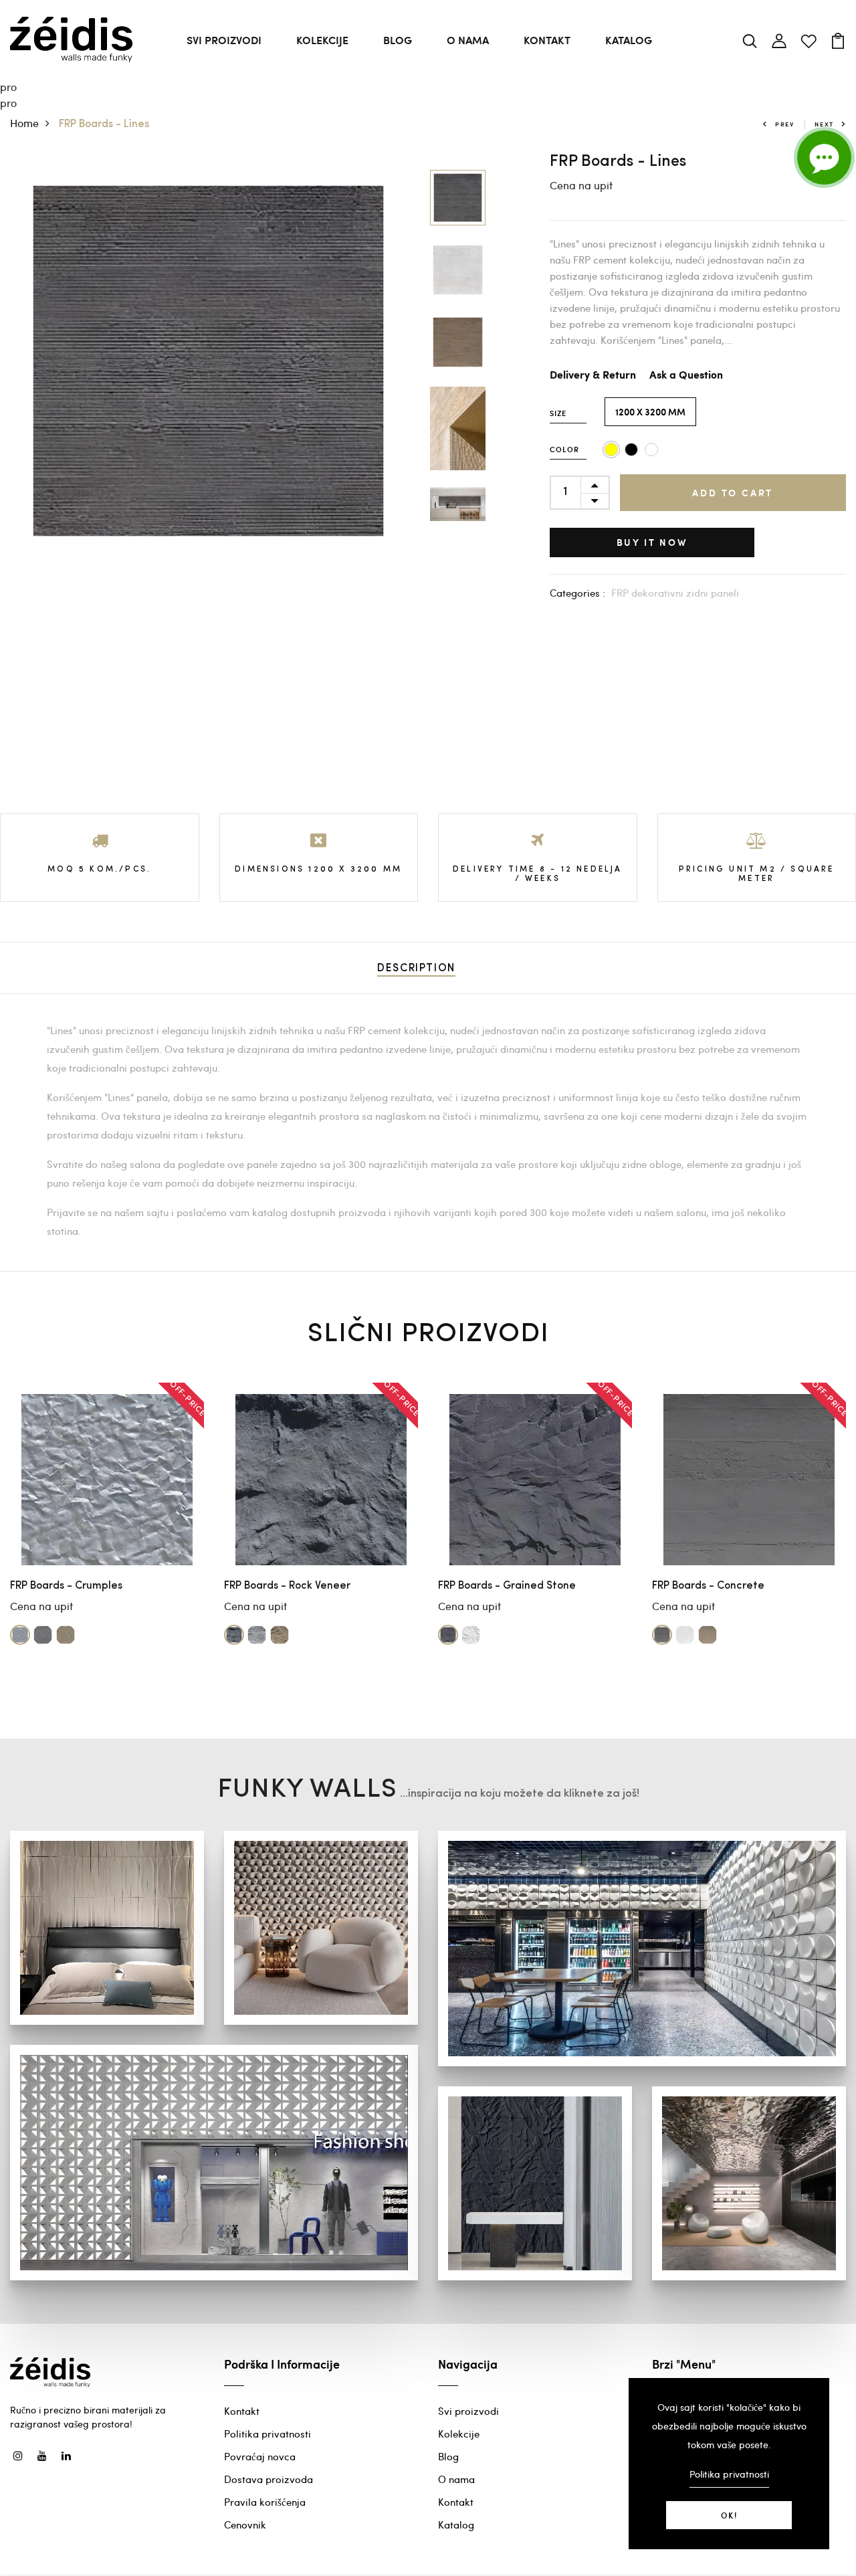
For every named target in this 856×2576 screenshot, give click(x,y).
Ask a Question (686, 376)
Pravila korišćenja (265, 2502)
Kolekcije (322, 40)
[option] (208, 361)
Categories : (577, 593)
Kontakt (547, 40)
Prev (785, 124)
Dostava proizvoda (269, 2479)
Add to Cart (733, 493)
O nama (468, 40)
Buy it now (652, 542)
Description (416, 969)
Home (24, 123)
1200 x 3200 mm (650, 412)
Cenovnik (245, 2524)
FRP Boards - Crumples (66, 1586)
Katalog (629, 40)
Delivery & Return (593, 376)
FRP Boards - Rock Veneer (287, 1586)
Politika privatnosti (267, 2434)
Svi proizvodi (224, 40)
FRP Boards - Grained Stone (507, 1586)
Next (824, 124)
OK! (729, 2515)
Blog (398, 40)
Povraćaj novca (260, 2456)
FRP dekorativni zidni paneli (675, 593)
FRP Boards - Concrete (708, 1586)
